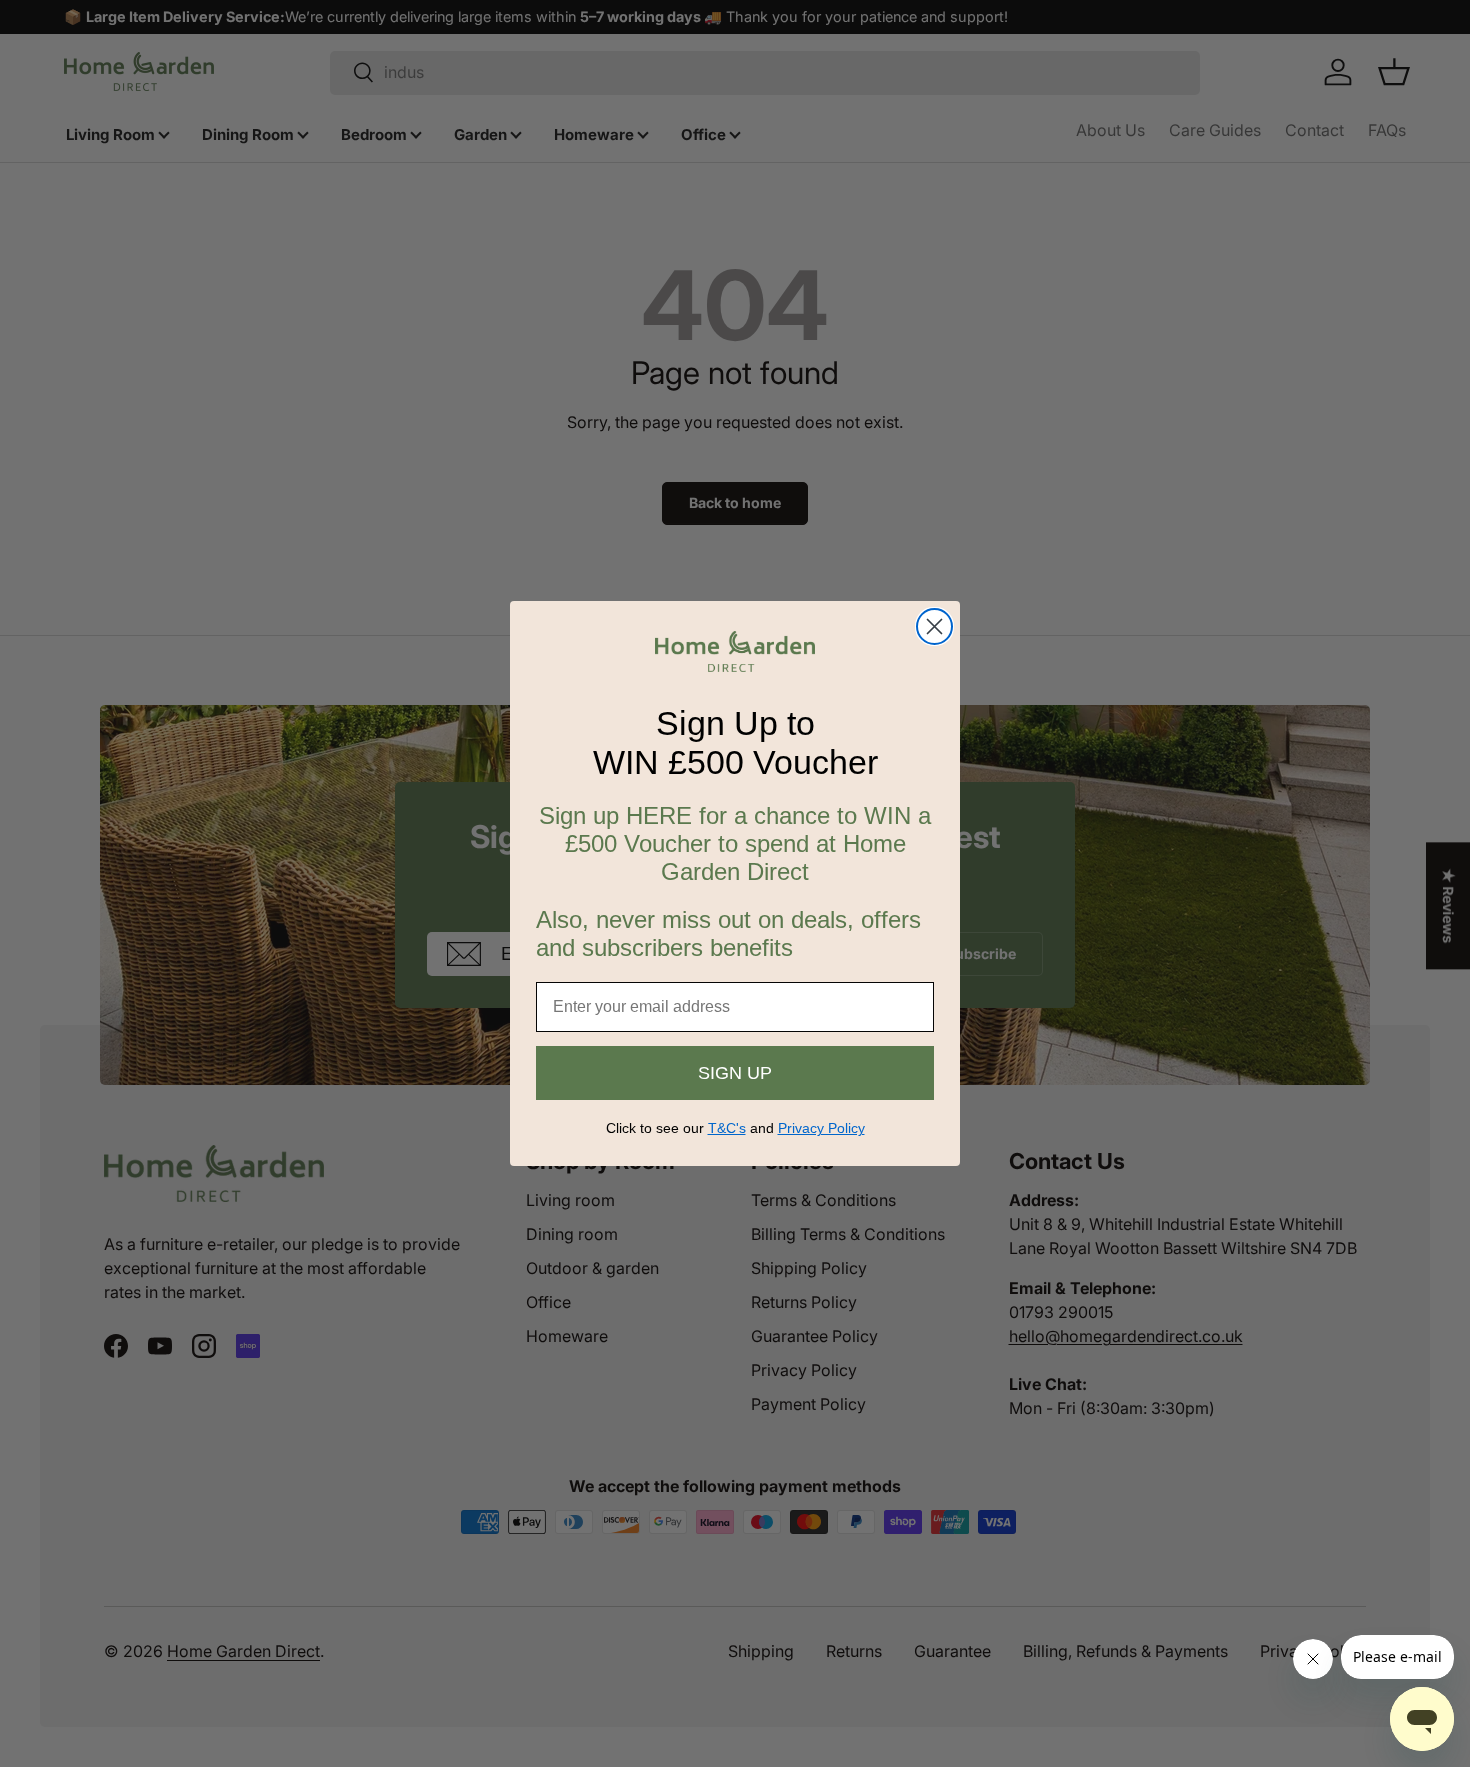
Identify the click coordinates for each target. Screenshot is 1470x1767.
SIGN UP (735, 1073)
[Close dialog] (934, 626)
